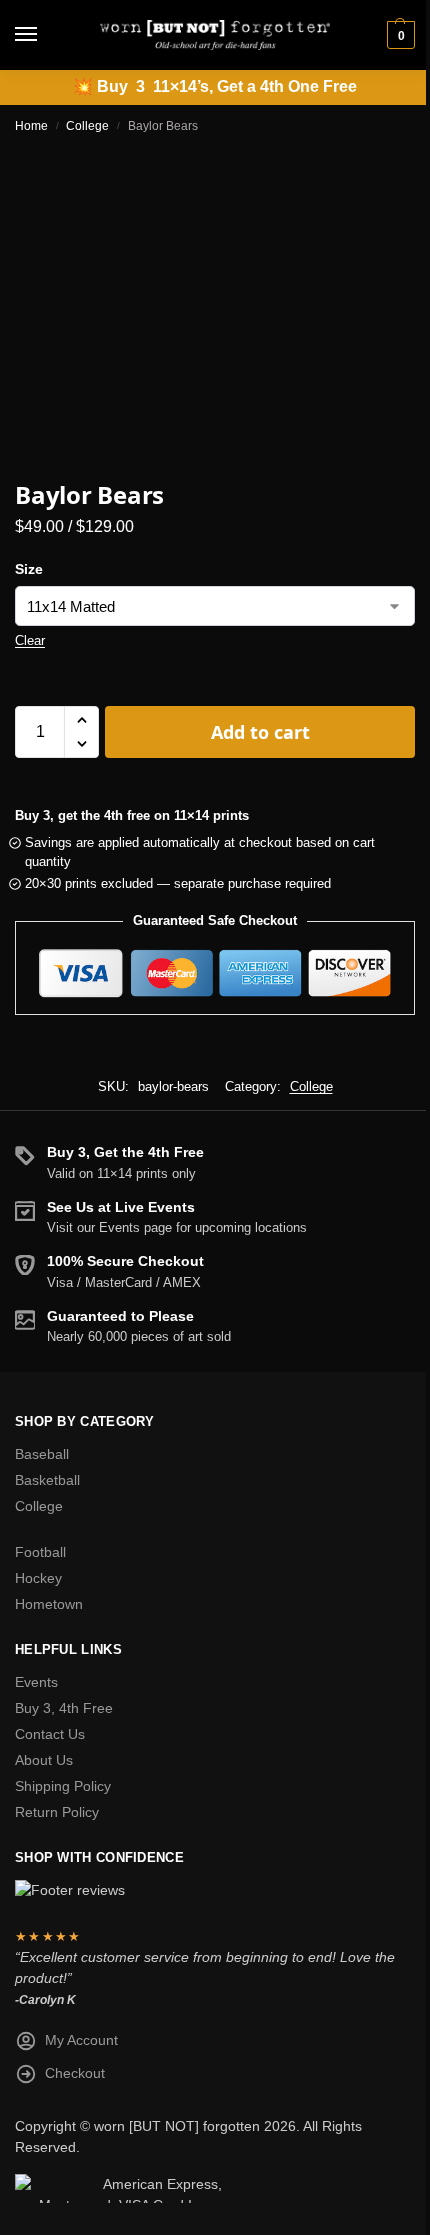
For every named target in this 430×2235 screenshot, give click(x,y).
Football (40, 1552)
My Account (81, 2040)
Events (36, 1682)
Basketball (47, 1480)
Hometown (49, 1604)
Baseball (42, 1454)
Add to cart (260, 732)
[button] (398, 35)
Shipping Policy (63, 1786)
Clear (30, 640)
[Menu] (45, 35)
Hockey (38, 1578)
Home (31, 126)
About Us (44, 1760)
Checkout (75, 2073)
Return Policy (57, 1812)
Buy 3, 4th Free (64, 1708)
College (87, 126)
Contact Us (50, 1734)
